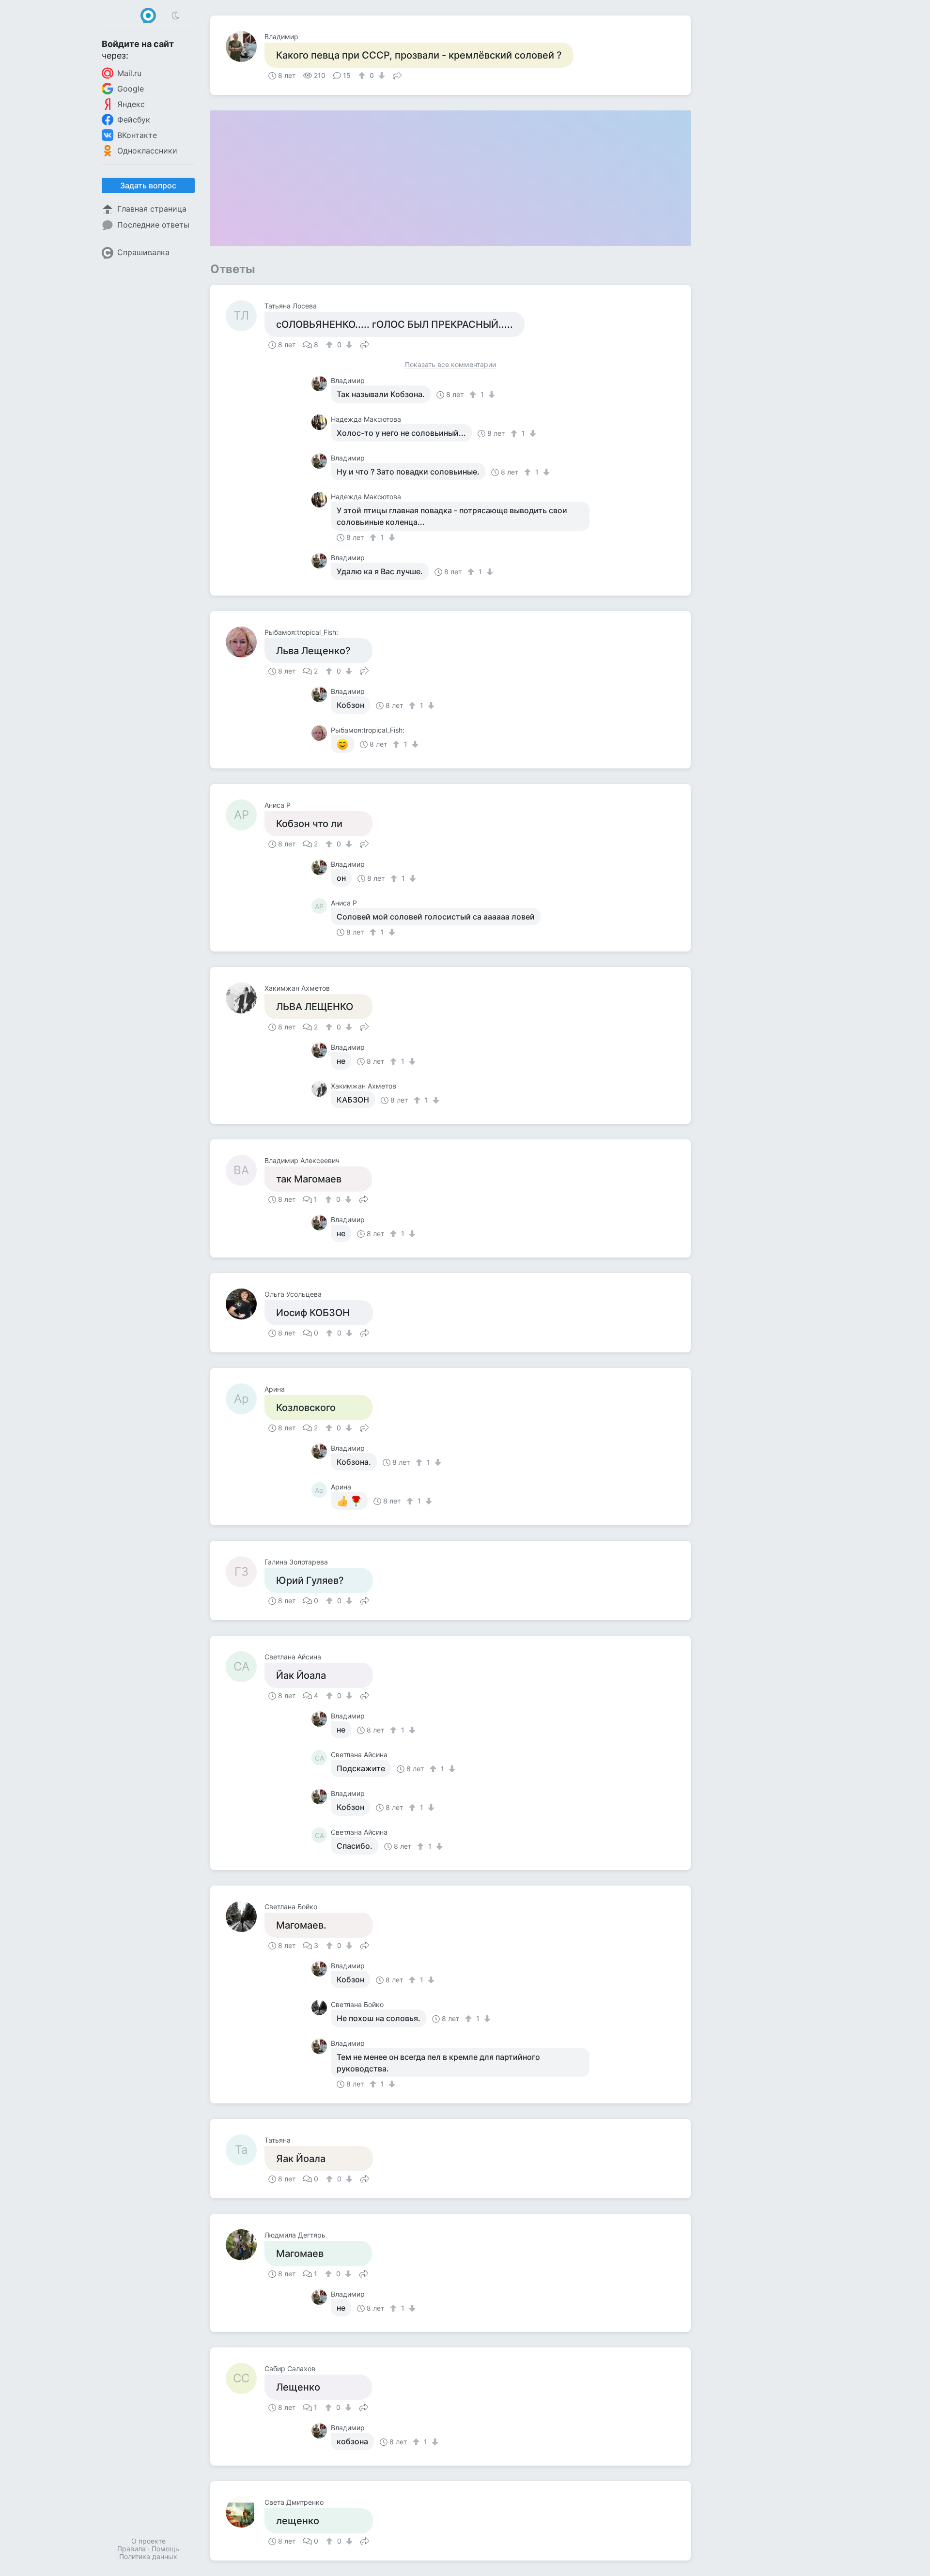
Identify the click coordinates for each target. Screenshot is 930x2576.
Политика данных (148, 2556)
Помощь (165, 2549)
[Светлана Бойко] (245, 1917)
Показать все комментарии (450, 365)
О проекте (148, 2541)
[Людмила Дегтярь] (245, 2245)
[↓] (380, 76)
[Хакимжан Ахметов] (245, 998)
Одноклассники (147, 151)
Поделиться (397, 75)
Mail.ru (129, 73)
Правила (132, 2549)
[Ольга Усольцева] (245, 1304)
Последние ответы (153, 225)
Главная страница (152, 209)
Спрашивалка (143, 252)
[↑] (363, 76)
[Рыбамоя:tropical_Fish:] (245, 642)
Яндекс (131, 104)
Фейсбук (134, 120)
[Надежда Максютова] (321, 422)
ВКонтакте (137, 135)
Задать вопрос (148, 185)
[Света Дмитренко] (245, 2512)
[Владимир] (245, 46)
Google (131, 89)
